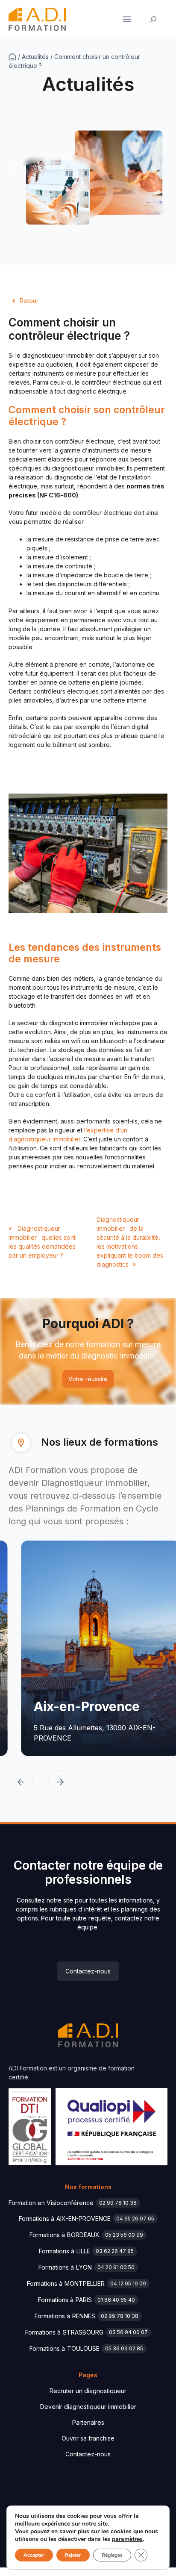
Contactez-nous (88, 1971)
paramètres (127, 2539)
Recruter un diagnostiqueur (88, 2391)
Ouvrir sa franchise (88, 2438)
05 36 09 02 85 (124, 2348)
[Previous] (21, 1783)
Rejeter (73, 2555)
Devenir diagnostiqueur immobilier (88, 2407)
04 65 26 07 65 (135, 2219)
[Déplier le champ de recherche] (154, 19)
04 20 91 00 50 (116, 2267)
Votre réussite (88, 1379)
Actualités (35, 57)
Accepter (34, 2555)
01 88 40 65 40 (116, 2300)
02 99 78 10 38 (118, 2203)
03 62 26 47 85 (115, 2251)
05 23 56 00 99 (124, 2235)
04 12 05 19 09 (128, 2283)
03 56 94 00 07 (128, 2332)
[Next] (60, 1783)
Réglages (112, 2555)
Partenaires (88, 2422)
